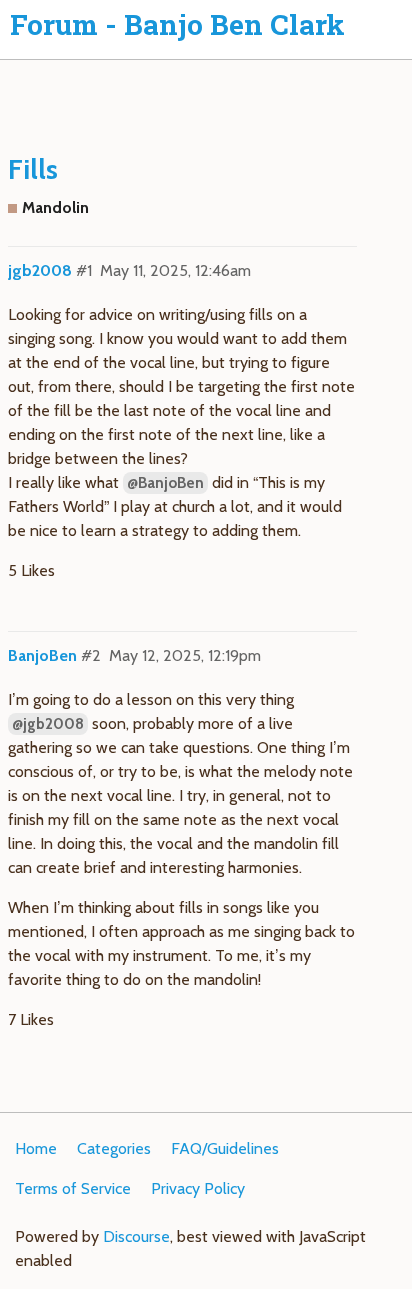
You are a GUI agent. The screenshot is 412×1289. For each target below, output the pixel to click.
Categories (114, 1148)
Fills (33, 169)
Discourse (136, 1236)
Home (36, 1148)
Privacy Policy (198, 1188)
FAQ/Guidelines (225, 1148)
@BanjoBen (165, 483)
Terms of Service (73, 1188)
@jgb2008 (48, 724)
